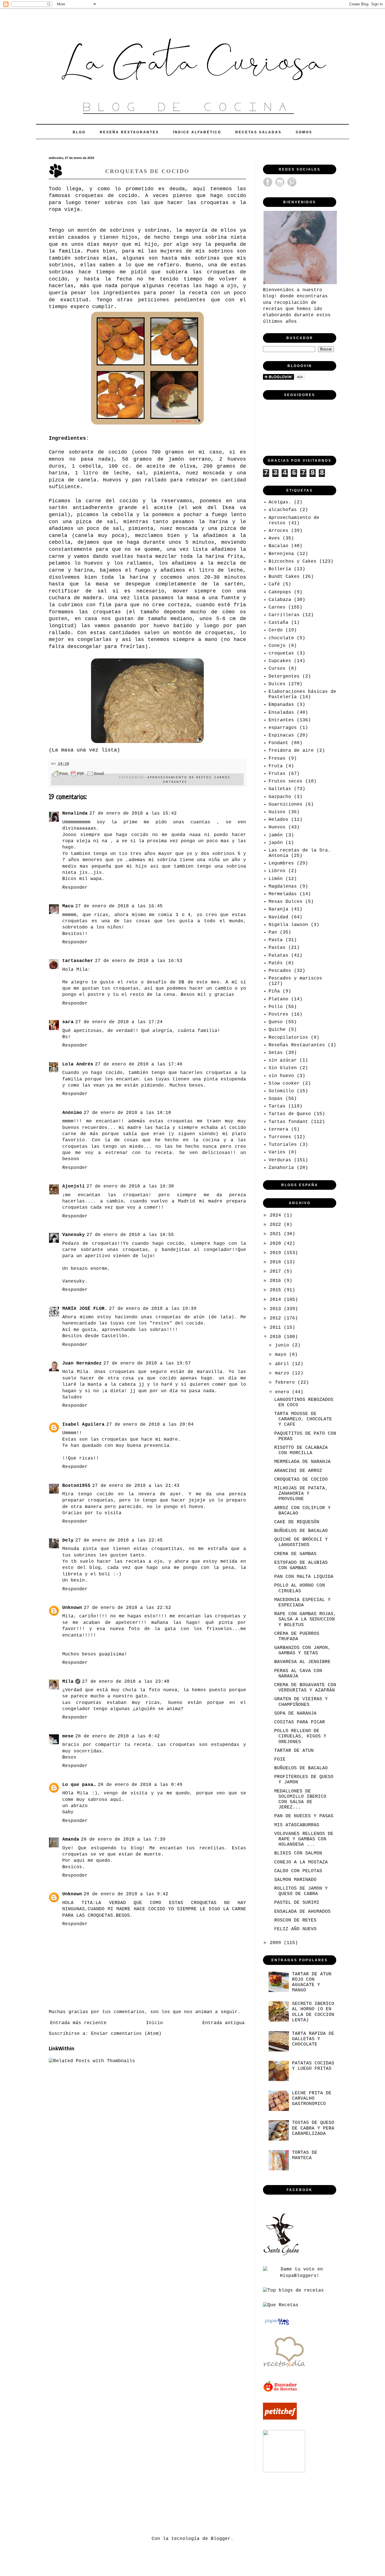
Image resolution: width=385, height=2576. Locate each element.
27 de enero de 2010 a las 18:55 (130, 1235)
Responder (75, 888)
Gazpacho (280, 797)
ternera (278, 1129)
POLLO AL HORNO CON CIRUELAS (300, 1588)
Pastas (277, 948)
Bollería (280, 569)
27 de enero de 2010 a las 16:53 (139, 961)
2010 (277, 1337)
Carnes (222, 777)
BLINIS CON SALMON (298, 1853)
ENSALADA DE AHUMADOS (302, 1912)
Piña (274, 991)
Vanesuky (74, 1235)
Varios (277, 1152)
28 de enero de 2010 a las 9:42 (126, 1894)
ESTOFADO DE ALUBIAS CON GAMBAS (301, 1565)
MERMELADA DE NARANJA (302, 1462)
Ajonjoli (74, 1186)
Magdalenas (283, 886)
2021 (277, 1234)
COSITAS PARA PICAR (300, 1722)
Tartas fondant (288, 1122)
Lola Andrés (78, 1064)
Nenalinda (75, 813)
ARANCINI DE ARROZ (298, 1471)
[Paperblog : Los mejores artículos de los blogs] (277, 2325)
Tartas (277, 1106)
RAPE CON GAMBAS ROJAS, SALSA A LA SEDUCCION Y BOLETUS (305, 1619)
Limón (276, 879)
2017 (277, 1272)
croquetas (281, 653)
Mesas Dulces (286, 902)
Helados (278, 820)
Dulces (277, 684)
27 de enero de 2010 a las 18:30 (130, 1186)
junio (284, 1345)
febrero (286, 1383)
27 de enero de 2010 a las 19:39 (153, 1309)
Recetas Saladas (258, 132)
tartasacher (78, 961)
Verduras (280, 1160)
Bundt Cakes (284, 577)
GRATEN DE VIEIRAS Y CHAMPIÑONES (301, 1702)
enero (284, 1392)
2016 (277, 1281)
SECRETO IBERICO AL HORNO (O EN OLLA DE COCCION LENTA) (313, 2012)
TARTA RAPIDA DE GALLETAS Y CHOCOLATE (313, 2039)
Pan (273, 932)
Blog (79, 132)
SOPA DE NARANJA (295, 1713)
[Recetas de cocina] (281, 2391)
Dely (68, 1540)
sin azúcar (283, 1060)
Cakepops (280, 592)
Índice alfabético (197, 132)
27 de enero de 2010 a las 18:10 (127, 1113)
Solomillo (281, 1091)
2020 (277, 1244)
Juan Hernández (82, 1363)
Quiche (277, 1030)
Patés (276, 963)
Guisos (277, 812)
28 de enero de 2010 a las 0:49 (140, 1785)
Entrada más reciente (78, 2023)
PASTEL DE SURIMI (297, 1903)
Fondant (278, 743)
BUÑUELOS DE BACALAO (301, 1531)
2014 (277, 1300)
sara (68, 1022)
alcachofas (283, 510)
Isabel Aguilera (83, 1425)
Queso (276, 1022)
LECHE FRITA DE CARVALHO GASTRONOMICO (312, 2099)
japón (276, 843)
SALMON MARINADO (295, 1880)
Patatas (278, 956)
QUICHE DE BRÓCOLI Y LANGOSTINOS (301, 1542)
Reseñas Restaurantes (297, 1045)
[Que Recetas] (281, 2305)
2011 (277, 1328)
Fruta (276, 766)
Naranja (278, 909)
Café (274, 584)
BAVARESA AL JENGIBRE (302, 1662)
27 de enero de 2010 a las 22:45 (119, 1540)
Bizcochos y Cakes (293, 561)
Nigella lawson (288, 925)
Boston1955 (76, 1486)
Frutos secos (286, 781)
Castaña (278, 623)
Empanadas (281, 705)
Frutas (277, 774)
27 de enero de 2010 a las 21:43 (136, 1486)
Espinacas (281, 735)
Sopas (276, 1099)
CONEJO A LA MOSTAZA (301, 1862)
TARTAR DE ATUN (294, 1751)
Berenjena (281, 554)
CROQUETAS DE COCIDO (301, 1480)
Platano (278, 999)
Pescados (280, 971)
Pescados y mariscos (295, 978)
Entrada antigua (224, 2023)
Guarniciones (286, 804)
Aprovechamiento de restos (179, 777)
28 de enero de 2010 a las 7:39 (123, 1839)
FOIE (280, 1759)
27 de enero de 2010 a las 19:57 (147, 1363)
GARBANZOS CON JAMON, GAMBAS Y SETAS (302, 1650)
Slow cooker (284, 1084)
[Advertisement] (151, 2504)
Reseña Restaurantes (129, 132)
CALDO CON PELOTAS (298, 1871)
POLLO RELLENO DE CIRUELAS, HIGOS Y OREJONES (300, 1736)
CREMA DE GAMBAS (295, 1554)
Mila (68, 1682)
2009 (277, 1943)
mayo (282, 1355)
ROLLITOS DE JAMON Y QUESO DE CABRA (301, 1891)
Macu (68, 906)
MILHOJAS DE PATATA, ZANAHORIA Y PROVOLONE (301, 1494)
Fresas (277, 759)
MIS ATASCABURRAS (297, 1825)
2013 (277, 1309)
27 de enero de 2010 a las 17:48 (139, 1064)
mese (68, 1736)
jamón (276, 835)
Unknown (72, 1608)
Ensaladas (281, 713)
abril (284, 1364)
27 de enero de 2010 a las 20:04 (150, 1425)
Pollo (276, 1007)
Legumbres (281, 863)
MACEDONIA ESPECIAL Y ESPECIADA (302, 1603)
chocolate (281, 638)
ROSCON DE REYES (295, 1920)
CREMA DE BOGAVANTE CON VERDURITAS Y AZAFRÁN (305, 1688)
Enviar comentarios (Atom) (126, 2034)
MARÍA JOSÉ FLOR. (85, 1309)
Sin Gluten (283, 1068)
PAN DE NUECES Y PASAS (304, 1816)
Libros (277, 871)
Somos (304, 132)
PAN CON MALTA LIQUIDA (304, 1577)
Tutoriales (283, 1145)
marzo (284, 1373)
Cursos (277, 669)
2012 (277, 1318)
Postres (278, 1014)
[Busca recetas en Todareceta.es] (293, 2290)
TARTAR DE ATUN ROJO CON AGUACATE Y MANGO (312, 1982)
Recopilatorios (288, 1038)
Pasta (276, 940)
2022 (277, 1225)
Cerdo (276, 630)
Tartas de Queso (290, 1114)
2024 (277, 1215)
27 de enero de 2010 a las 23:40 (126, 1682)
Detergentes (284, 676)
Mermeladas (283, 894)
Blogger (221, 2539)
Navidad (278, 917)
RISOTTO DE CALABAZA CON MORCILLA (301, 1450)
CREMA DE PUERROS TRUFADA (297, 1636)
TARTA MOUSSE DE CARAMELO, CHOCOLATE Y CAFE (303, 1419)
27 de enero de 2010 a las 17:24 (119, 1022)
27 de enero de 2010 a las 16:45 (119, 906)
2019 (277, 1253)
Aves (274, 538)
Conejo (277, 646)
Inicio (154, 2023)
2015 (277, 1290)
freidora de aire (291, 751)
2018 (277, 1262)
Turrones (280, 1137)
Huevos (277, 827)
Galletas (280, 789)
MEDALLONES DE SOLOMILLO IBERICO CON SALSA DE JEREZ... (300, 1799)
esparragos (283, 728)
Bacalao (278, 546)
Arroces (278, 531)
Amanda (71, 1839)
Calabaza (280, 600)
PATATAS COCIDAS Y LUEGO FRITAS (313, 2066)
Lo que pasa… (79, 1785)
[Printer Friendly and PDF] (78, 775)
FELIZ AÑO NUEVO (295, 1929)
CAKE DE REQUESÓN (297, 1522)
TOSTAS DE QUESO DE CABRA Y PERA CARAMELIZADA (313, 2128)
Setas (276, 1053)
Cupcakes (280, 661)
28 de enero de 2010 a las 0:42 (118, 1736)
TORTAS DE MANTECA (305, 2155)
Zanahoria (281, 1168)
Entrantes (175, 782)
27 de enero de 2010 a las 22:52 (127, 1608)
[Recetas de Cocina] (284, 2369)
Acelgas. (280, 502)
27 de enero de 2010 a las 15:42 (133, 813)
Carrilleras (284, 615)
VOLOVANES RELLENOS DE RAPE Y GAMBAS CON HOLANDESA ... (304, 1839)
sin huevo (281, 1076)
